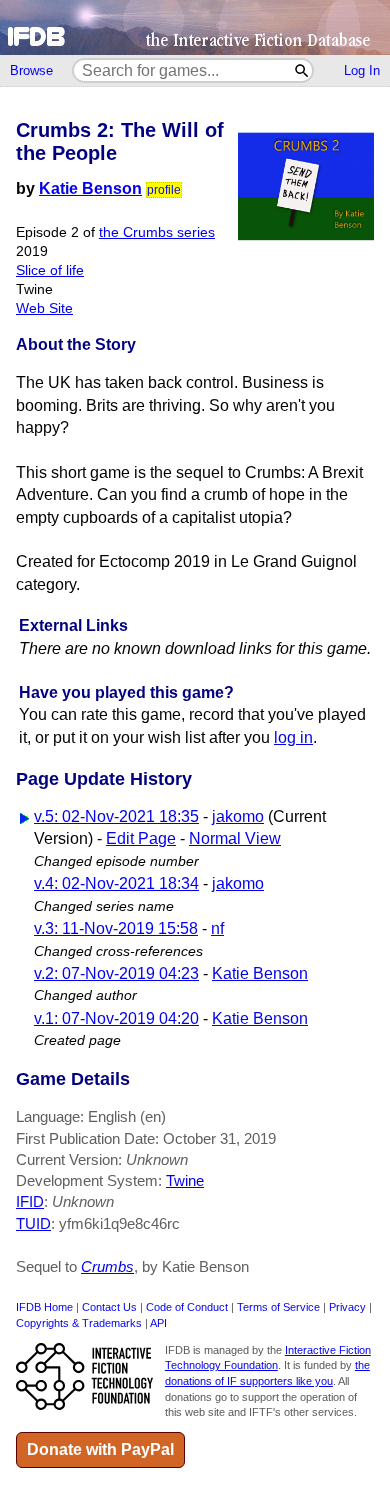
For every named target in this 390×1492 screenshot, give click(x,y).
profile (164, 190)
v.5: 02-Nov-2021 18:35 (116, 816)
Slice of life (50, 270)
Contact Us (109, 1307)
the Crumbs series (157, 232)
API (158, 1323)
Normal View (235, 838)
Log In (362, 70)
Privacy (347, 1307)
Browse (31, 70)
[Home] (195, 27)
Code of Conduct (187, 1307)
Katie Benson (90, 188)
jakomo (238, 816)
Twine (185, 1180)
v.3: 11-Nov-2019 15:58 (116, 928)
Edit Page (141, 838)
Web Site (44, 308)
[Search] (302, 70)
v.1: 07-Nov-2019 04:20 (116, 1018)
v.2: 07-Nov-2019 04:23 (116, 973)
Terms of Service (278, 1307)
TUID (33, 1223)
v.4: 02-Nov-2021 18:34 (116, 883)
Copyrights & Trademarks (79, 1323)
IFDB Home (44, 1307)
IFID (30, 1201)
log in (293, 737)
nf (217, 928)
